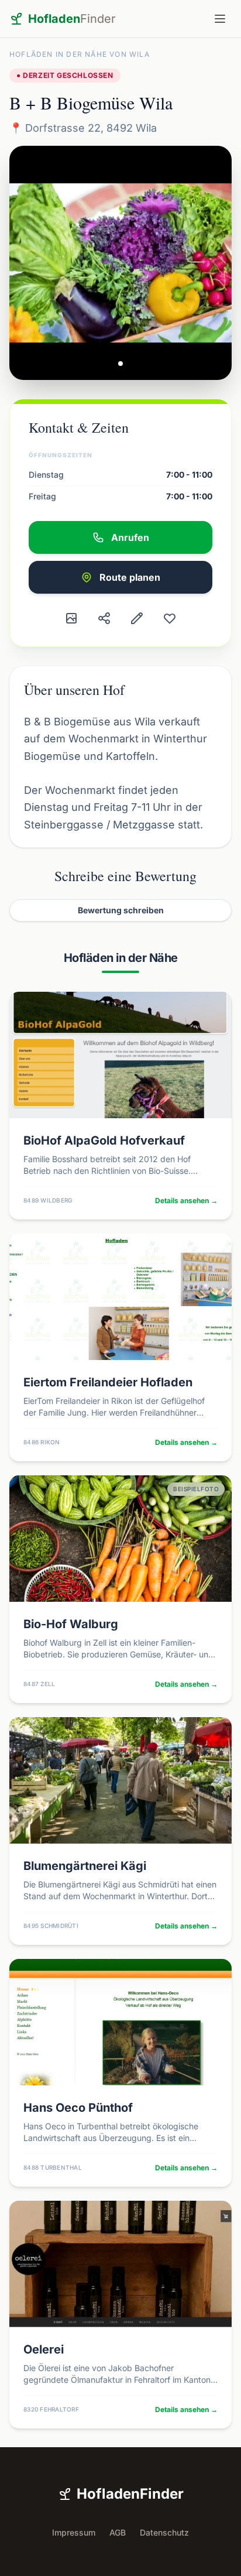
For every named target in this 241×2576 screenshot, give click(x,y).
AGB (118, 2532)
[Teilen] (104, 618)
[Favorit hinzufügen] (170, 618)
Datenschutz (164, 2532)
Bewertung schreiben (121, 910)
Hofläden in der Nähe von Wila (80, 54)
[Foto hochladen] (71, 618)
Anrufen (130, 537)
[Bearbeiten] (137, 618)
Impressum (74, 2532)
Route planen (130, 577)
